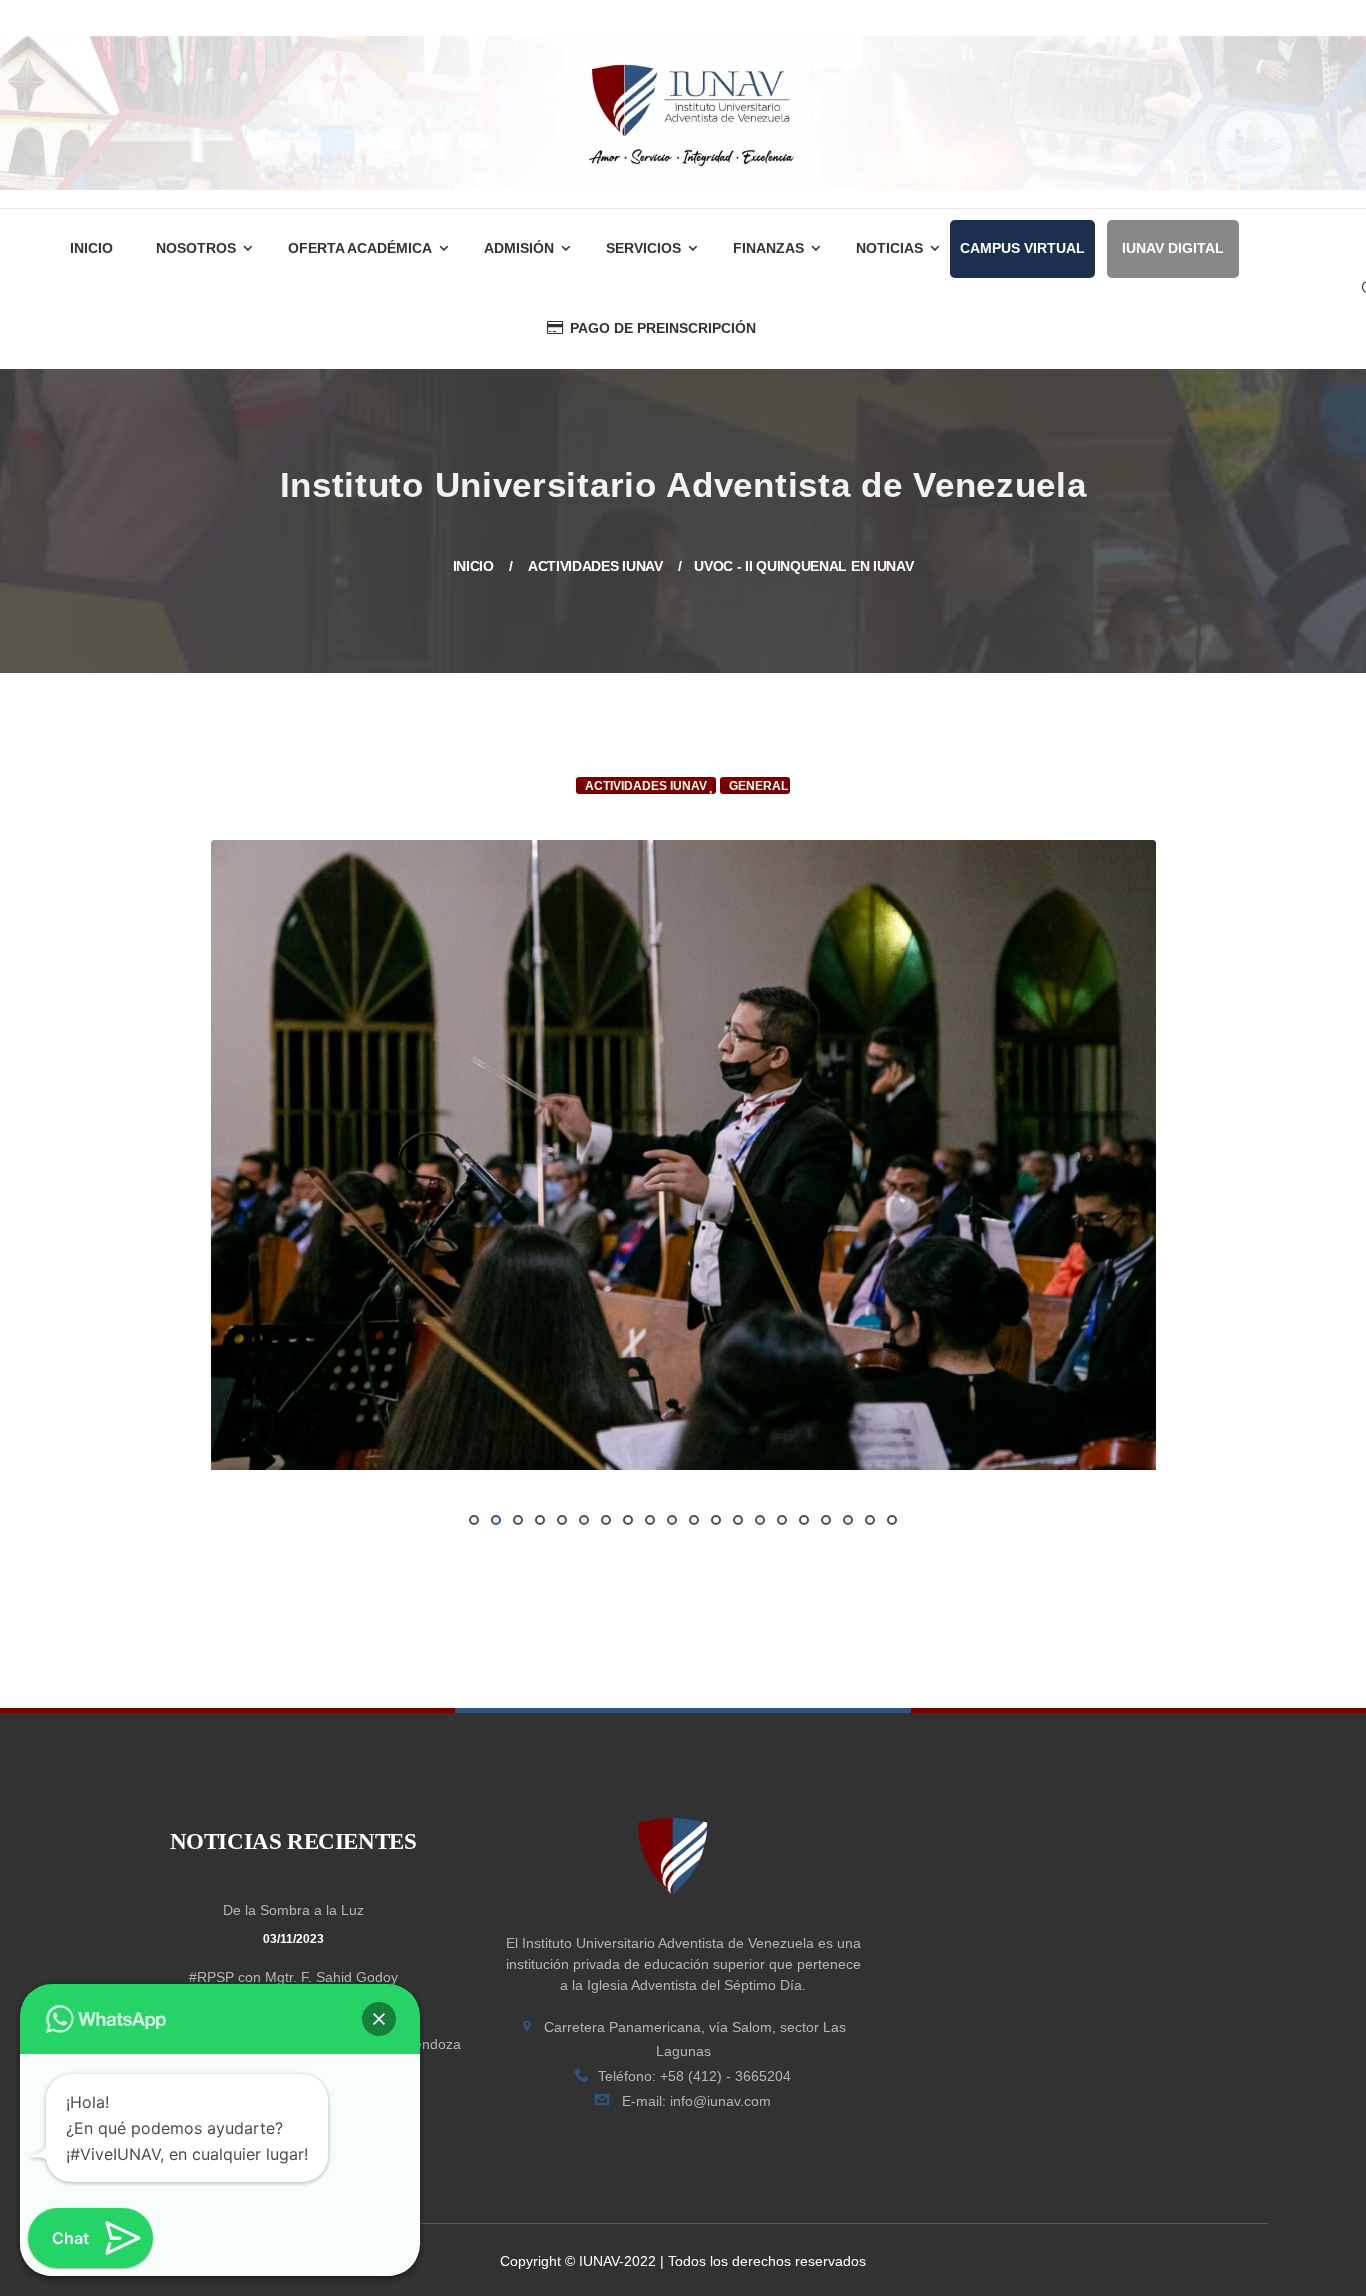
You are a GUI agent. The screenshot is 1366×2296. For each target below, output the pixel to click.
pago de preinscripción (663, 328)
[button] (379, 2019)
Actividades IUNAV (595, 566)
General (758, 786)
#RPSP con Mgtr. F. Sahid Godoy (293, 1977)
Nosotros (196, 248)
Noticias (889, 248)
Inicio (91, 248)
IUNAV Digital (1173, 248)
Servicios (643, 248)
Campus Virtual (1022, 248)
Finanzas (768, 248)
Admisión (519, 248)
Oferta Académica (360, 248)
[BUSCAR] (1228, 384)
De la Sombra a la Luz (293, 1910)
